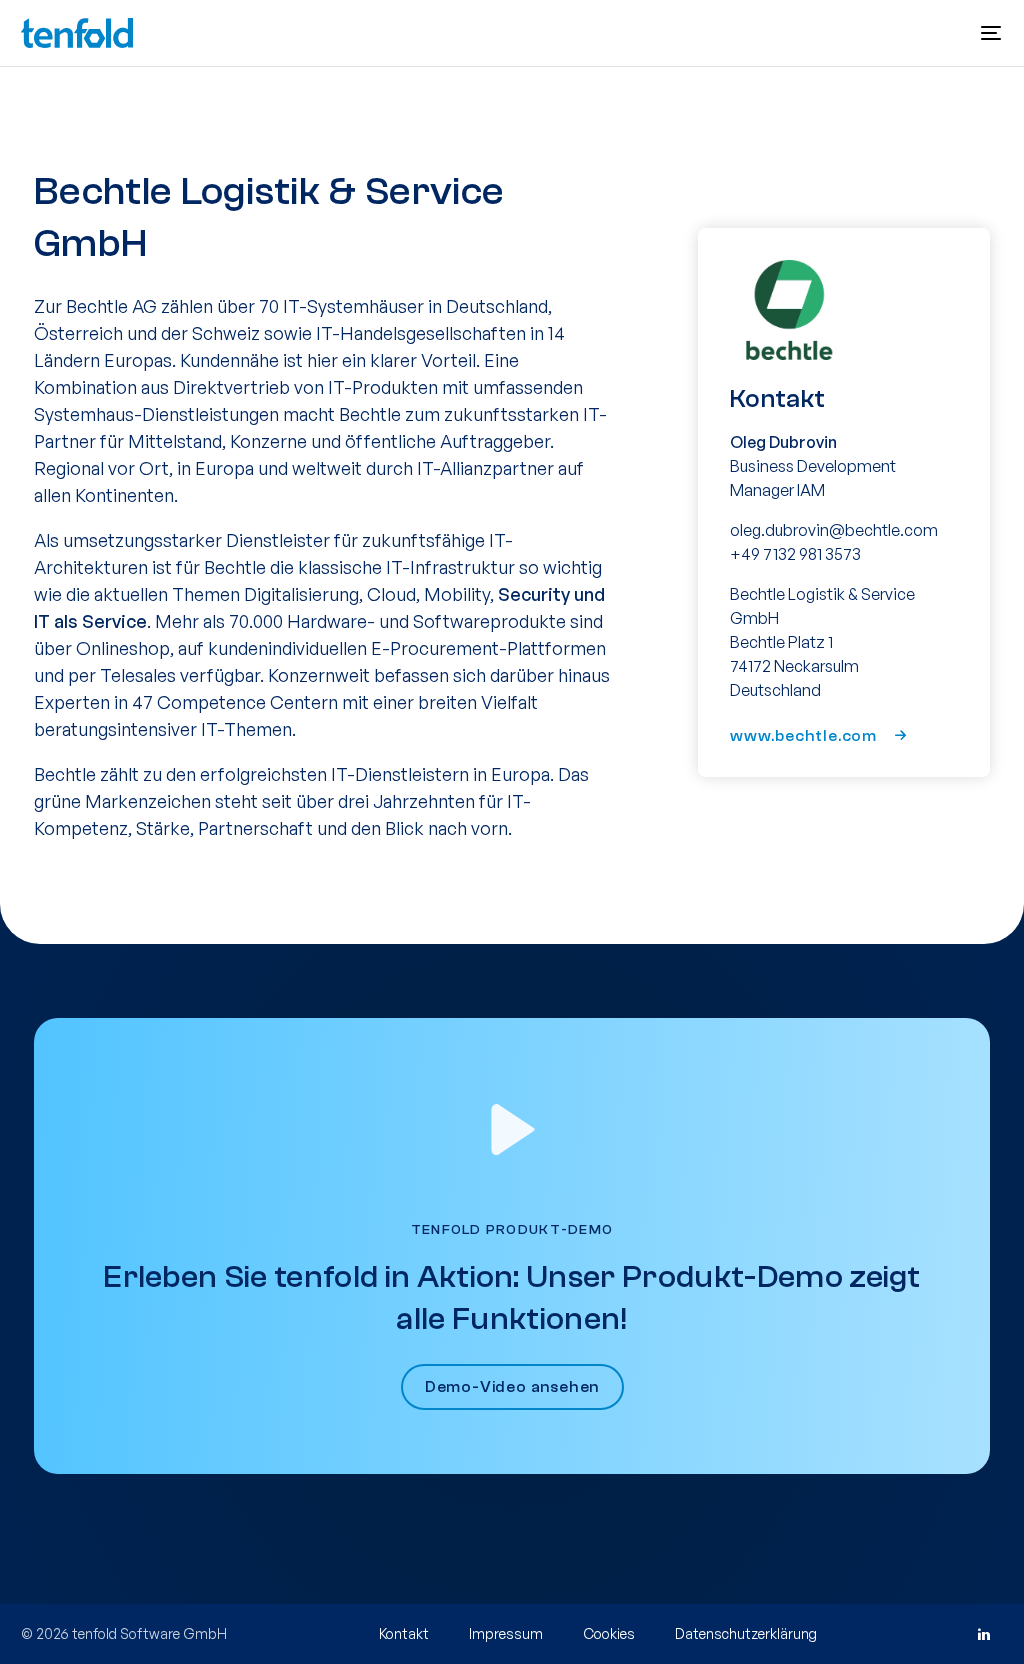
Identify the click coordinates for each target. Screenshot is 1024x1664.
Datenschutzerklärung (746, 1633)
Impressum (506, 1633)
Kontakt (404, 1633)
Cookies (609, 1633)
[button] (991, 33)
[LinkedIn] (983, 1634)
